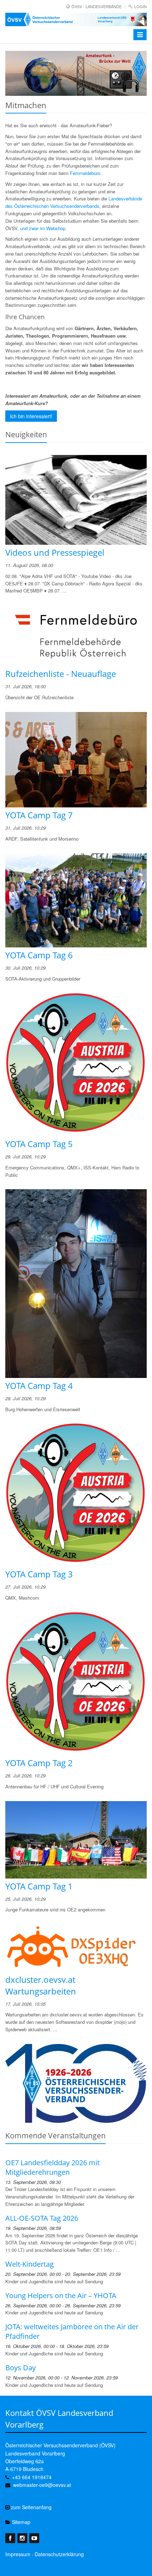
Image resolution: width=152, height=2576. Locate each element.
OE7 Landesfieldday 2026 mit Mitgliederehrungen (52, 2167)
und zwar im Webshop (43, 228)
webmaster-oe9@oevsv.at (42, 2485)
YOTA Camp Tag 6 (39, 955)
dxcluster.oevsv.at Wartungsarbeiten (41, 1985)
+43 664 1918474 (32, 2477)
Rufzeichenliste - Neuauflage (61, 674)
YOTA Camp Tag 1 (39, 1886)
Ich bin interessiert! (31, 416)
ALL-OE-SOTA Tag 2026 (42, 2218)
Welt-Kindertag (30, 2264)
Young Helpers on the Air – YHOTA (61, 2295)
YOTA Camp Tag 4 (39, 1386)
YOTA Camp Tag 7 (39, 815)
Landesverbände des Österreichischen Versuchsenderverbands (74, 202)
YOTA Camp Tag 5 (39, 1144)
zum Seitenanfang (31, 2507)
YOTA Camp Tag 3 (39, 1574)
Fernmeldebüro (85, 173)
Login (141, 6)
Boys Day (21, 2368)
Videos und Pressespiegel (55, 552)
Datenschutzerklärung (59, 2554)
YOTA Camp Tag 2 (39, 1763)
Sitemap (21, 2522)
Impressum (18, 2554)
